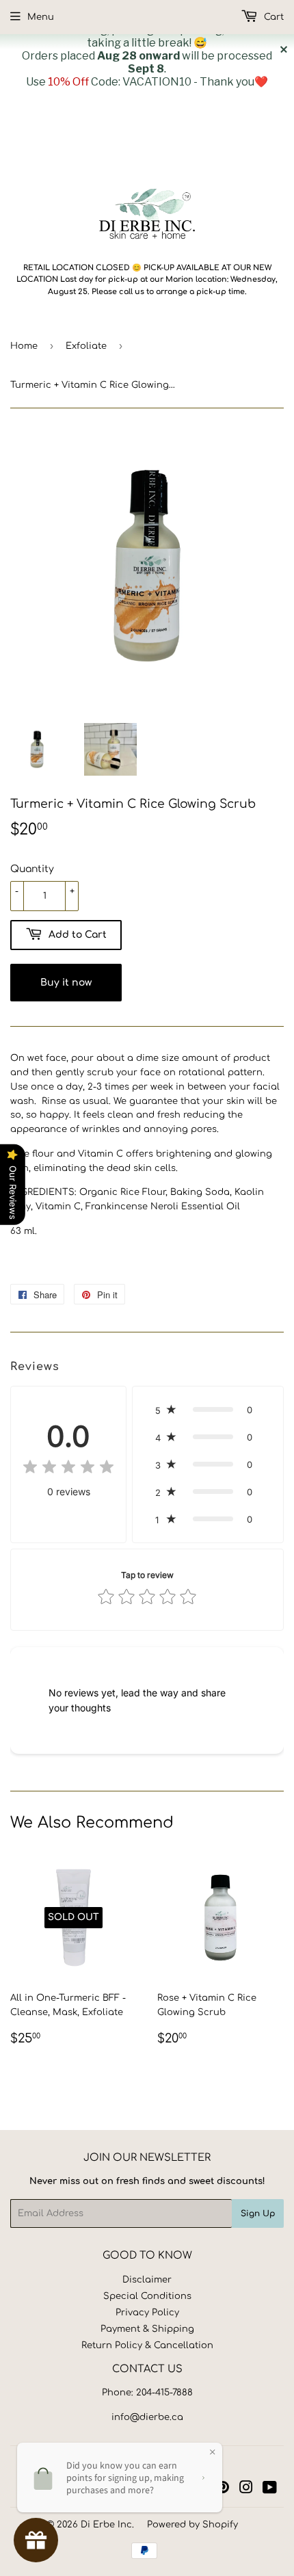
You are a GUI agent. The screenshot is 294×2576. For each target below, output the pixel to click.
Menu (41, 17)
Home (24, 346)
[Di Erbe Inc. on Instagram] (246, 2490)
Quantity (32, 869)
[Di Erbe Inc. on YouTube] (270, 2490)
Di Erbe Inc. (107, 2525)
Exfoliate (86, 346)
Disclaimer (147, 2280)
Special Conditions (147, 2296)
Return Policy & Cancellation (147, 2345)
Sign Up (258, 2213)
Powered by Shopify (192, 2525)
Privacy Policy (147, 2313)
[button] (208, 1410)
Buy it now (66, 983)
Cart (272, 17)
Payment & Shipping (147, 2329)
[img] (68, 1469)
